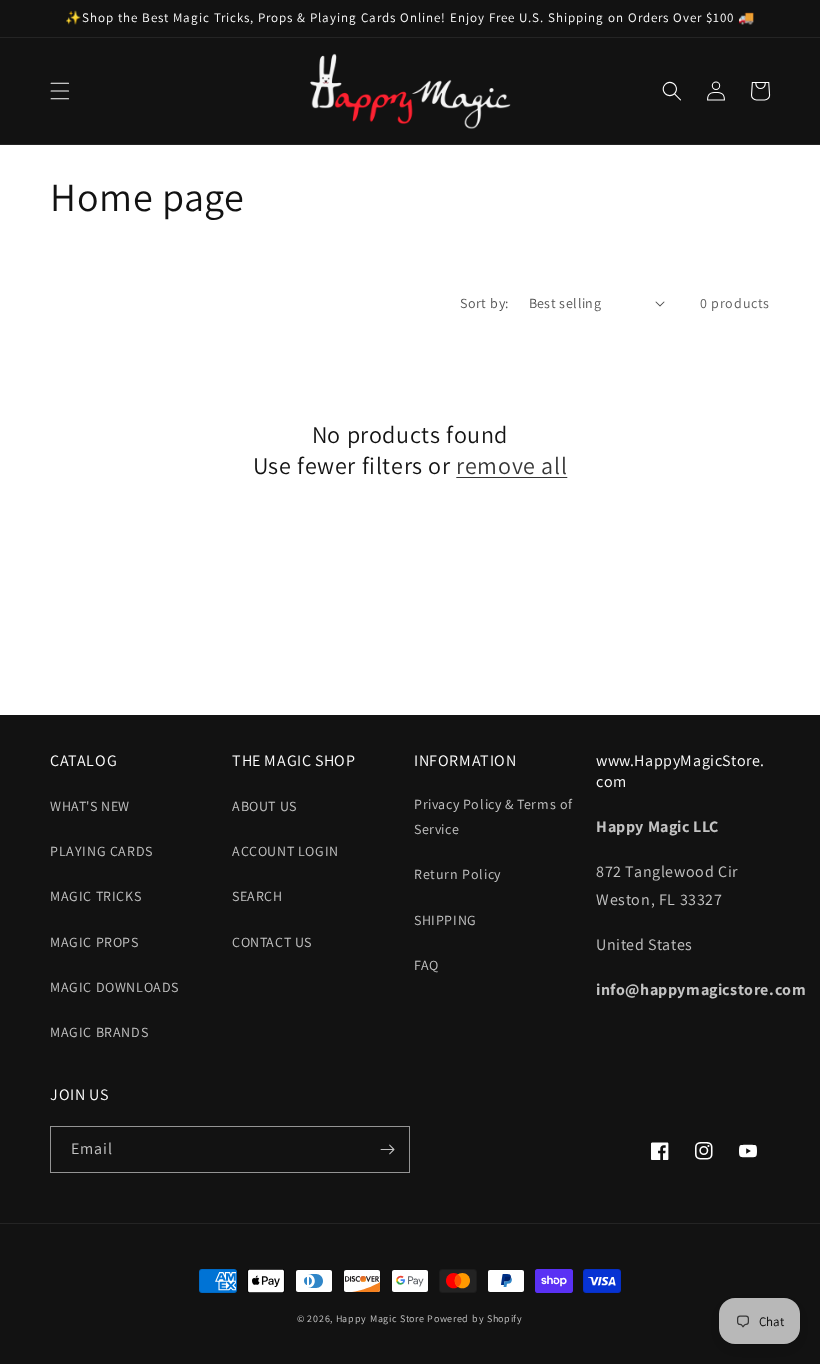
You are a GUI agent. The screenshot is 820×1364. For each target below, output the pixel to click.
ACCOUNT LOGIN (285, 851)
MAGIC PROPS (94, 942)
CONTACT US (272, 942)
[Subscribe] (387, 1149)
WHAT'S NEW (90, 806)
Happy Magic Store (380, 1318)
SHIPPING (445, 920)
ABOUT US (264, 806)
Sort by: (484, 303)
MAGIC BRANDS (99, 1032)
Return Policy (457, 874)
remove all (511, 465)
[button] (60, 91)
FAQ (426, 965)
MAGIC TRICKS (95, 896)
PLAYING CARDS (101, 851)
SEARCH (257, 896)
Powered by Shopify (475, 1318)
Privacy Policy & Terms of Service (493, 816)
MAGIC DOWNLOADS (114, 987)
